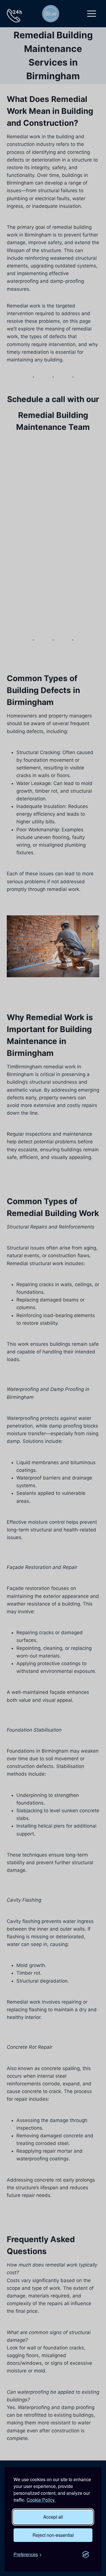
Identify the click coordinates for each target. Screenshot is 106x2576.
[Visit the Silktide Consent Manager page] (86, 2554)
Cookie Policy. (41, 2500)
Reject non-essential (53, 2535)
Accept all (53, 2517)
